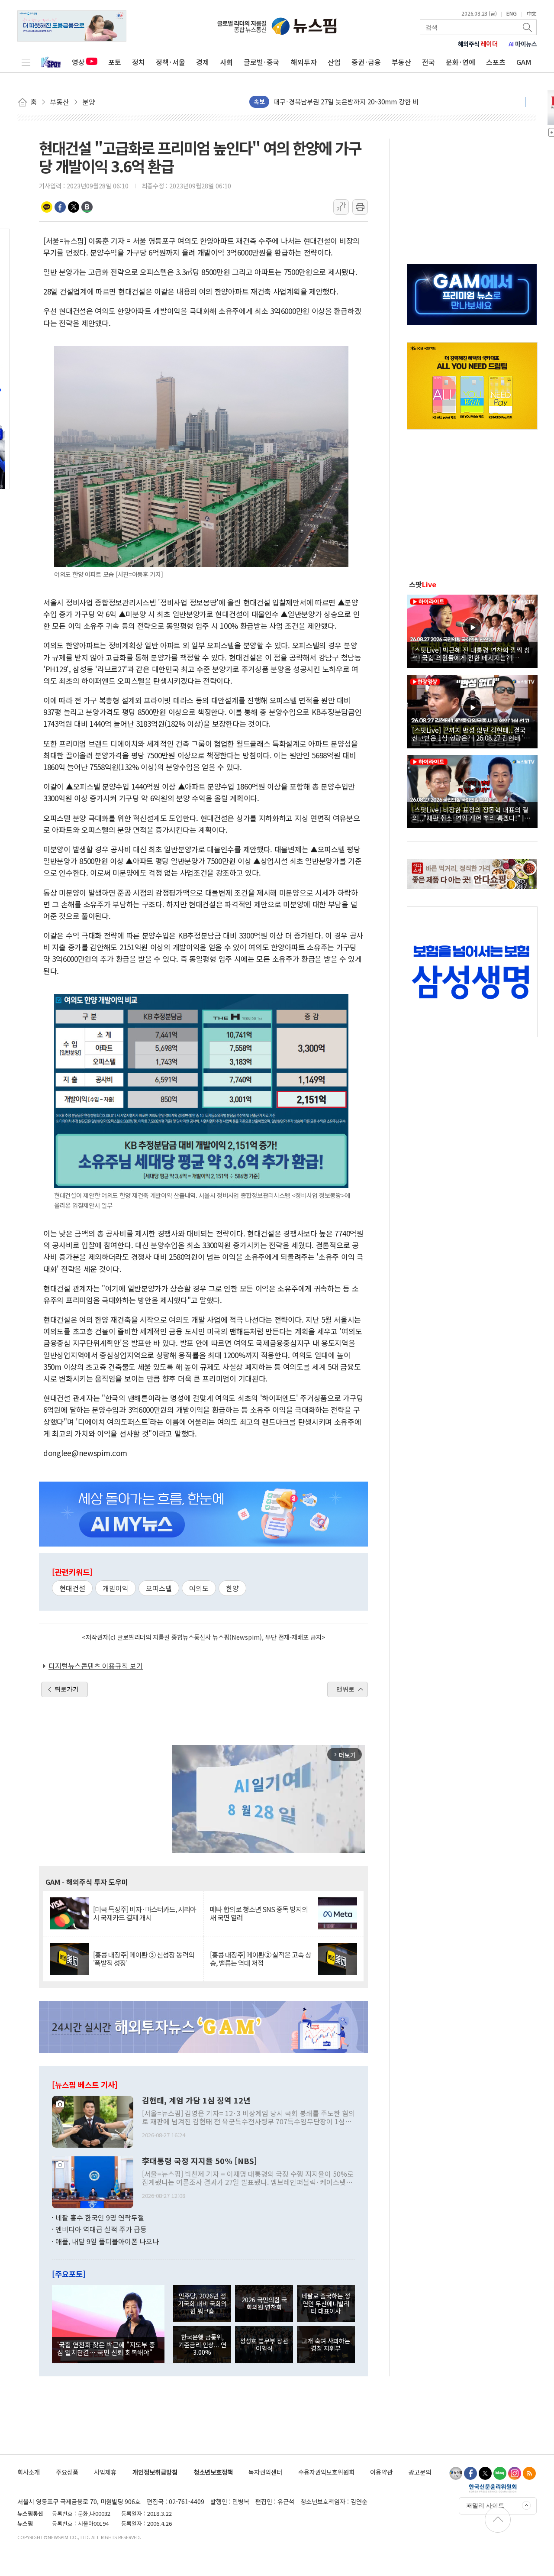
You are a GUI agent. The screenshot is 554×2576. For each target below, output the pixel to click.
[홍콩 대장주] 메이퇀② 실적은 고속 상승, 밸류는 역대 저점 (261, 1959)
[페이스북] (470, 2473)
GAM (524, 62)
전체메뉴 (26, 62)
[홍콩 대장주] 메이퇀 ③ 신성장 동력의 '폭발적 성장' (144, 1959)
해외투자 (304, 62)
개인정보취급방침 (155, 2472)
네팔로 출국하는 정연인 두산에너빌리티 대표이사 (326, 2303)
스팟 (423, 584)
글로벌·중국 (262, 62)
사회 (226, 62)
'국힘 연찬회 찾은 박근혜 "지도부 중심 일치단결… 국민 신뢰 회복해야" (106, 2348)
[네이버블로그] (500, 2473)
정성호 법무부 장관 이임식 (264, 2344)
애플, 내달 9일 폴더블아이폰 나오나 (107, 2241)
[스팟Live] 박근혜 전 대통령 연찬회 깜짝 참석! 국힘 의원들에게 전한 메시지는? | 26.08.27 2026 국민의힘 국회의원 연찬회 (471, 654)
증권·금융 (366, 62)
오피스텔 (159, 1588)
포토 (115, 62)
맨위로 (345, 1689)
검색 (528, 27)
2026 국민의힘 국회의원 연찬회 (264, 2303)
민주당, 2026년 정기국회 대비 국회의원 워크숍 (202, 2303)
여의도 (199, 1588)
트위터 (74, 207)
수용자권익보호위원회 (326, 2472)
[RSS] (529, 2473)
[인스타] (515, 2473)
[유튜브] (456, 2473)
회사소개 (29, 2472)
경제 (203, 62)
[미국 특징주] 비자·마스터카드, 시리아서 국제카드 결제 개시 (145, 1913)
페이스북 (60, 207)
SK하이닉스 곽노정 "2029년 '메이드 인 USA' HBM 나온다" (355, 107)
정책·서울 (171, 62)
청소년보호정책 (213, 2472)
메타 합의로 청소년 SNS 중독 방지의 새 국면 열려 (259, 1913)
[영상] (472, 630)
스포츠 (496, 62)
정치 (138, 62)
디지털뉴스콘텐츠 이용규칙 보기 (96, 1666)
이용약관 (381, 2472)
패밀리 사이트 (485, 2505)
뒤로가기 (67, 1689)
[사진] (93, 2120)
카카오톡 (47, 207)
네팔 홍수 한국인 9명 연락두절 (100, 2217)
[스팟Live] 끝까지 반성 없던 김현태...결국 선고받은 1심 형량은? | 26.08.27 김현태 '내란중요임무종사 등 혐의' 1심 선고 (471, 734)
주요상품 (67, 2472)
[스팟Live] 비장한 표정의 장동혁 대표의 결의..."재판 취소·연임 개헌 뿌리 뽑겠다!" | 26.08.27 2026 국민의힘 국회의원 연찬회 (470, 813)
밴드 (87, 207)
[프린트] (360, 207)
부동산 (401, 62)
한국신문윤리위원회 (493, 2488)
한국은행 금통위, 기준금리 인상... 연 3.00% (202, 2344)
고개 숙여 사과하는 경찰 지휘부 (326, 2344)
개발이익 (116, 1588)
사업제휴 (105, 2472)
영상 (78, 62)
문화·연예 (461, 62)
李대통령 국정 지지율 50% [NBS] (200, 2161)
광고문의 (420, 2472)
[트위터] (485, 2473)
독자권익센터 (265, 2472)
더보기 (525, 102)
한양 (232, 1588)
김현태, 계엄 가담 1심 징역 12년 (196, 2100)
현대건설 (72, 1588)
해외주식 (478, 44)
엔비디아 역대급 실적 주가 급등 (101, 2229)
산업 (334, 62)
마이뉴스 (523, 44)
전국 (428, 62)
